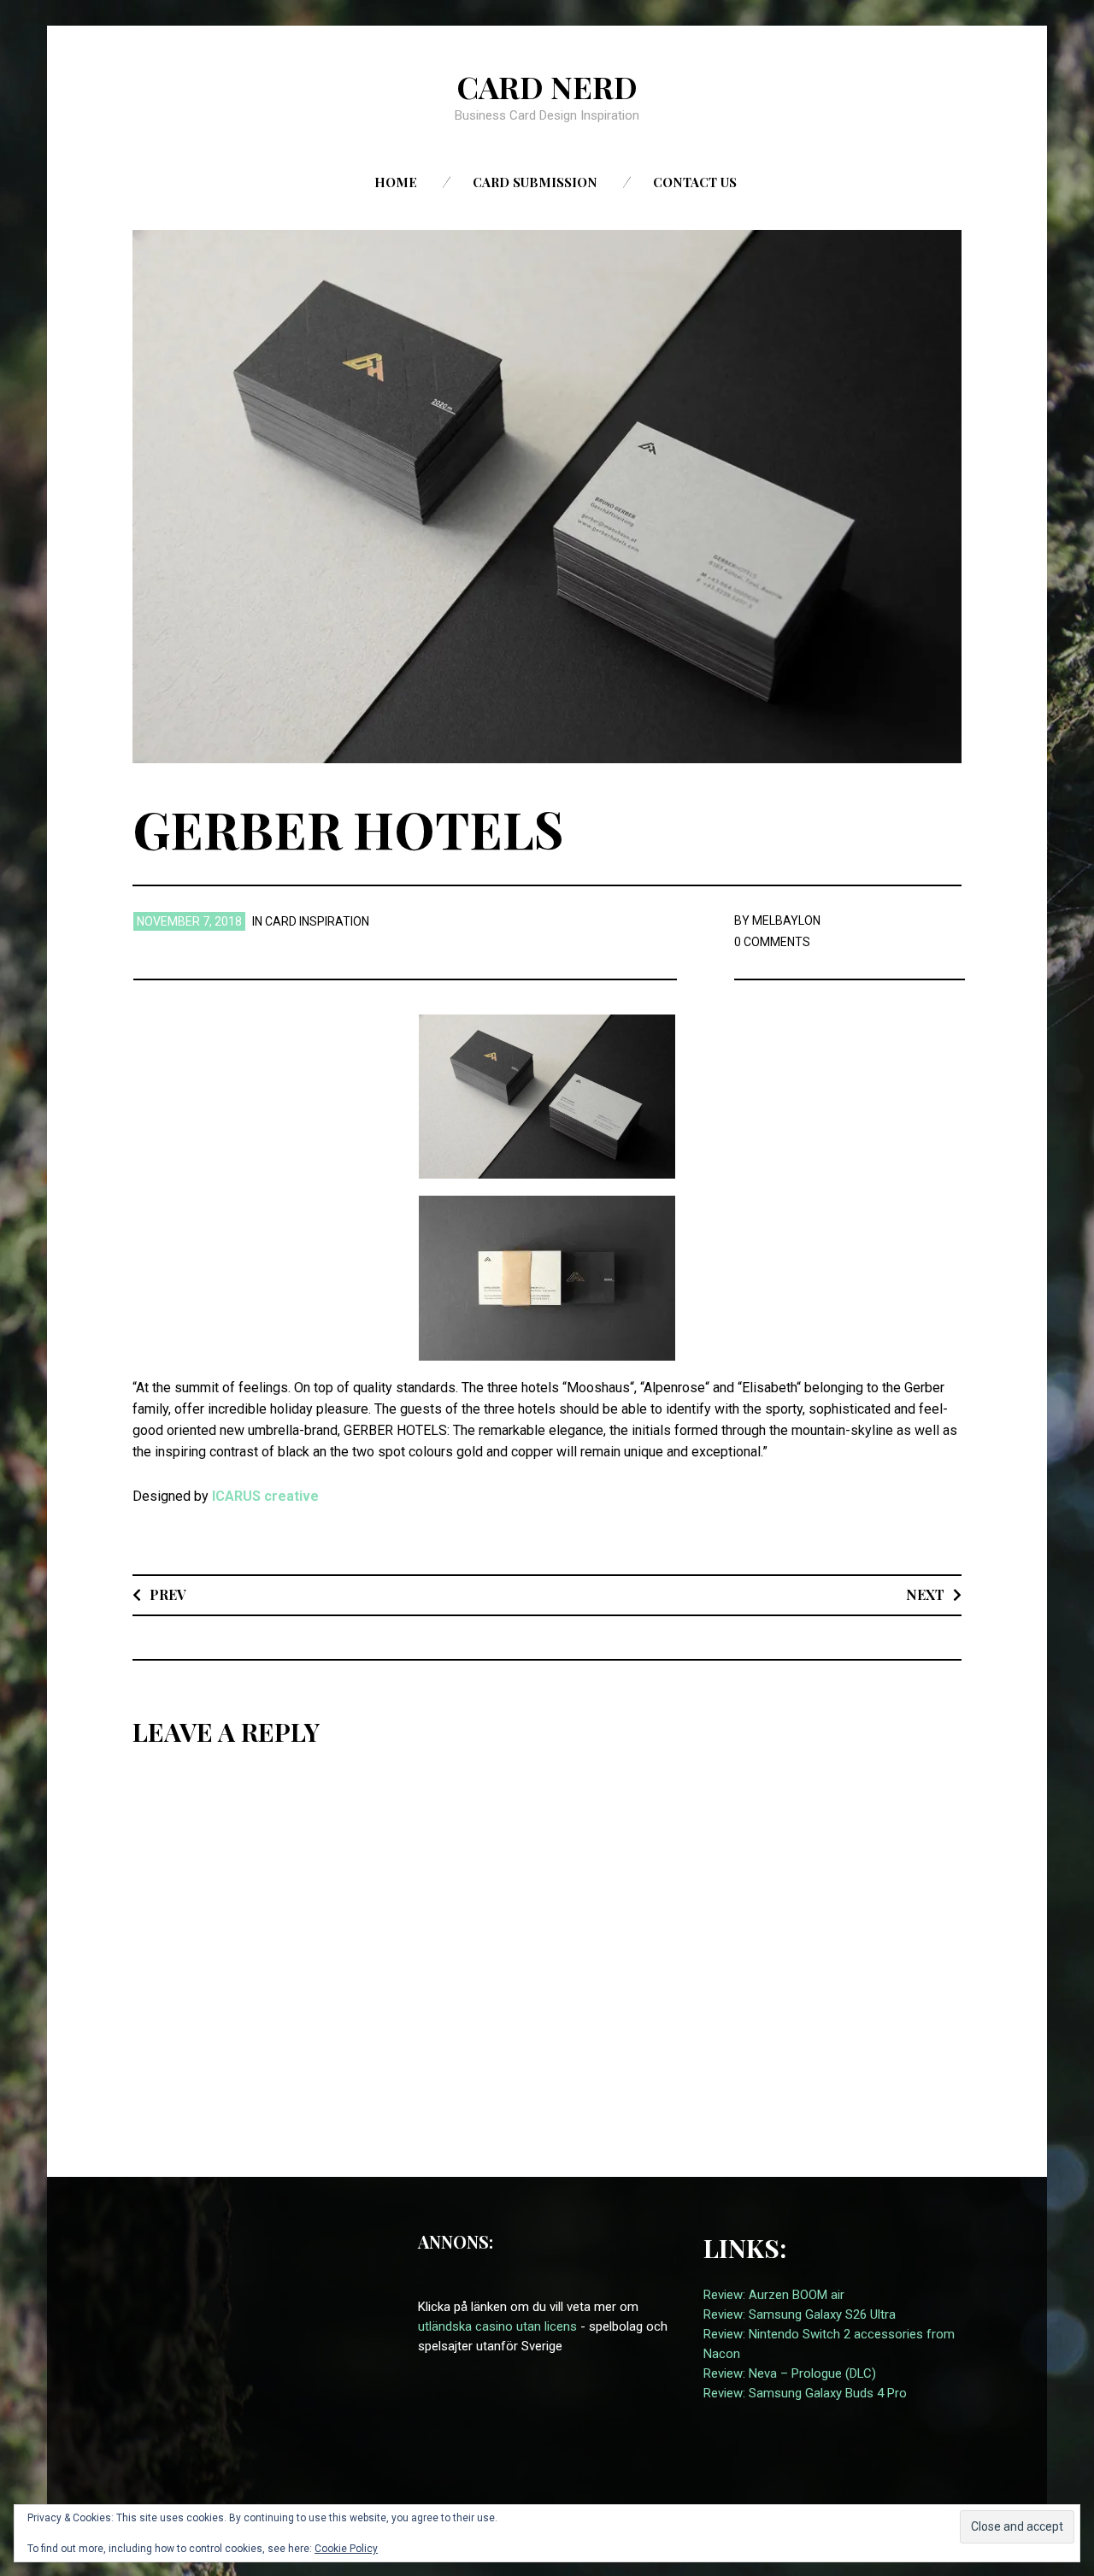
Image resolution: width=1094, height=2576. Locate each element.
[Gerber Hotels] (547, 495)
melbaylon (786, 920)
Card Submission (535, 182)
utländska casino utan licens (497, 2326)
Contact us (695, 182)
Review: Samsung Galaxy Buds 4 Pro (805, 2393)
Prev (168, 1594)
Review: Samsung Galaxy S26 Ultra (800, 2314)
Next (925, 1594)
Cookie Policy (346, 2549)
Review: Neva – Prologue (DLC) (790, 2373)
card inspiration (317, 921)
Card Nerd (547, 86)
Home (396, 182)
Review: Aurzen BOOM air (774, 2295)
